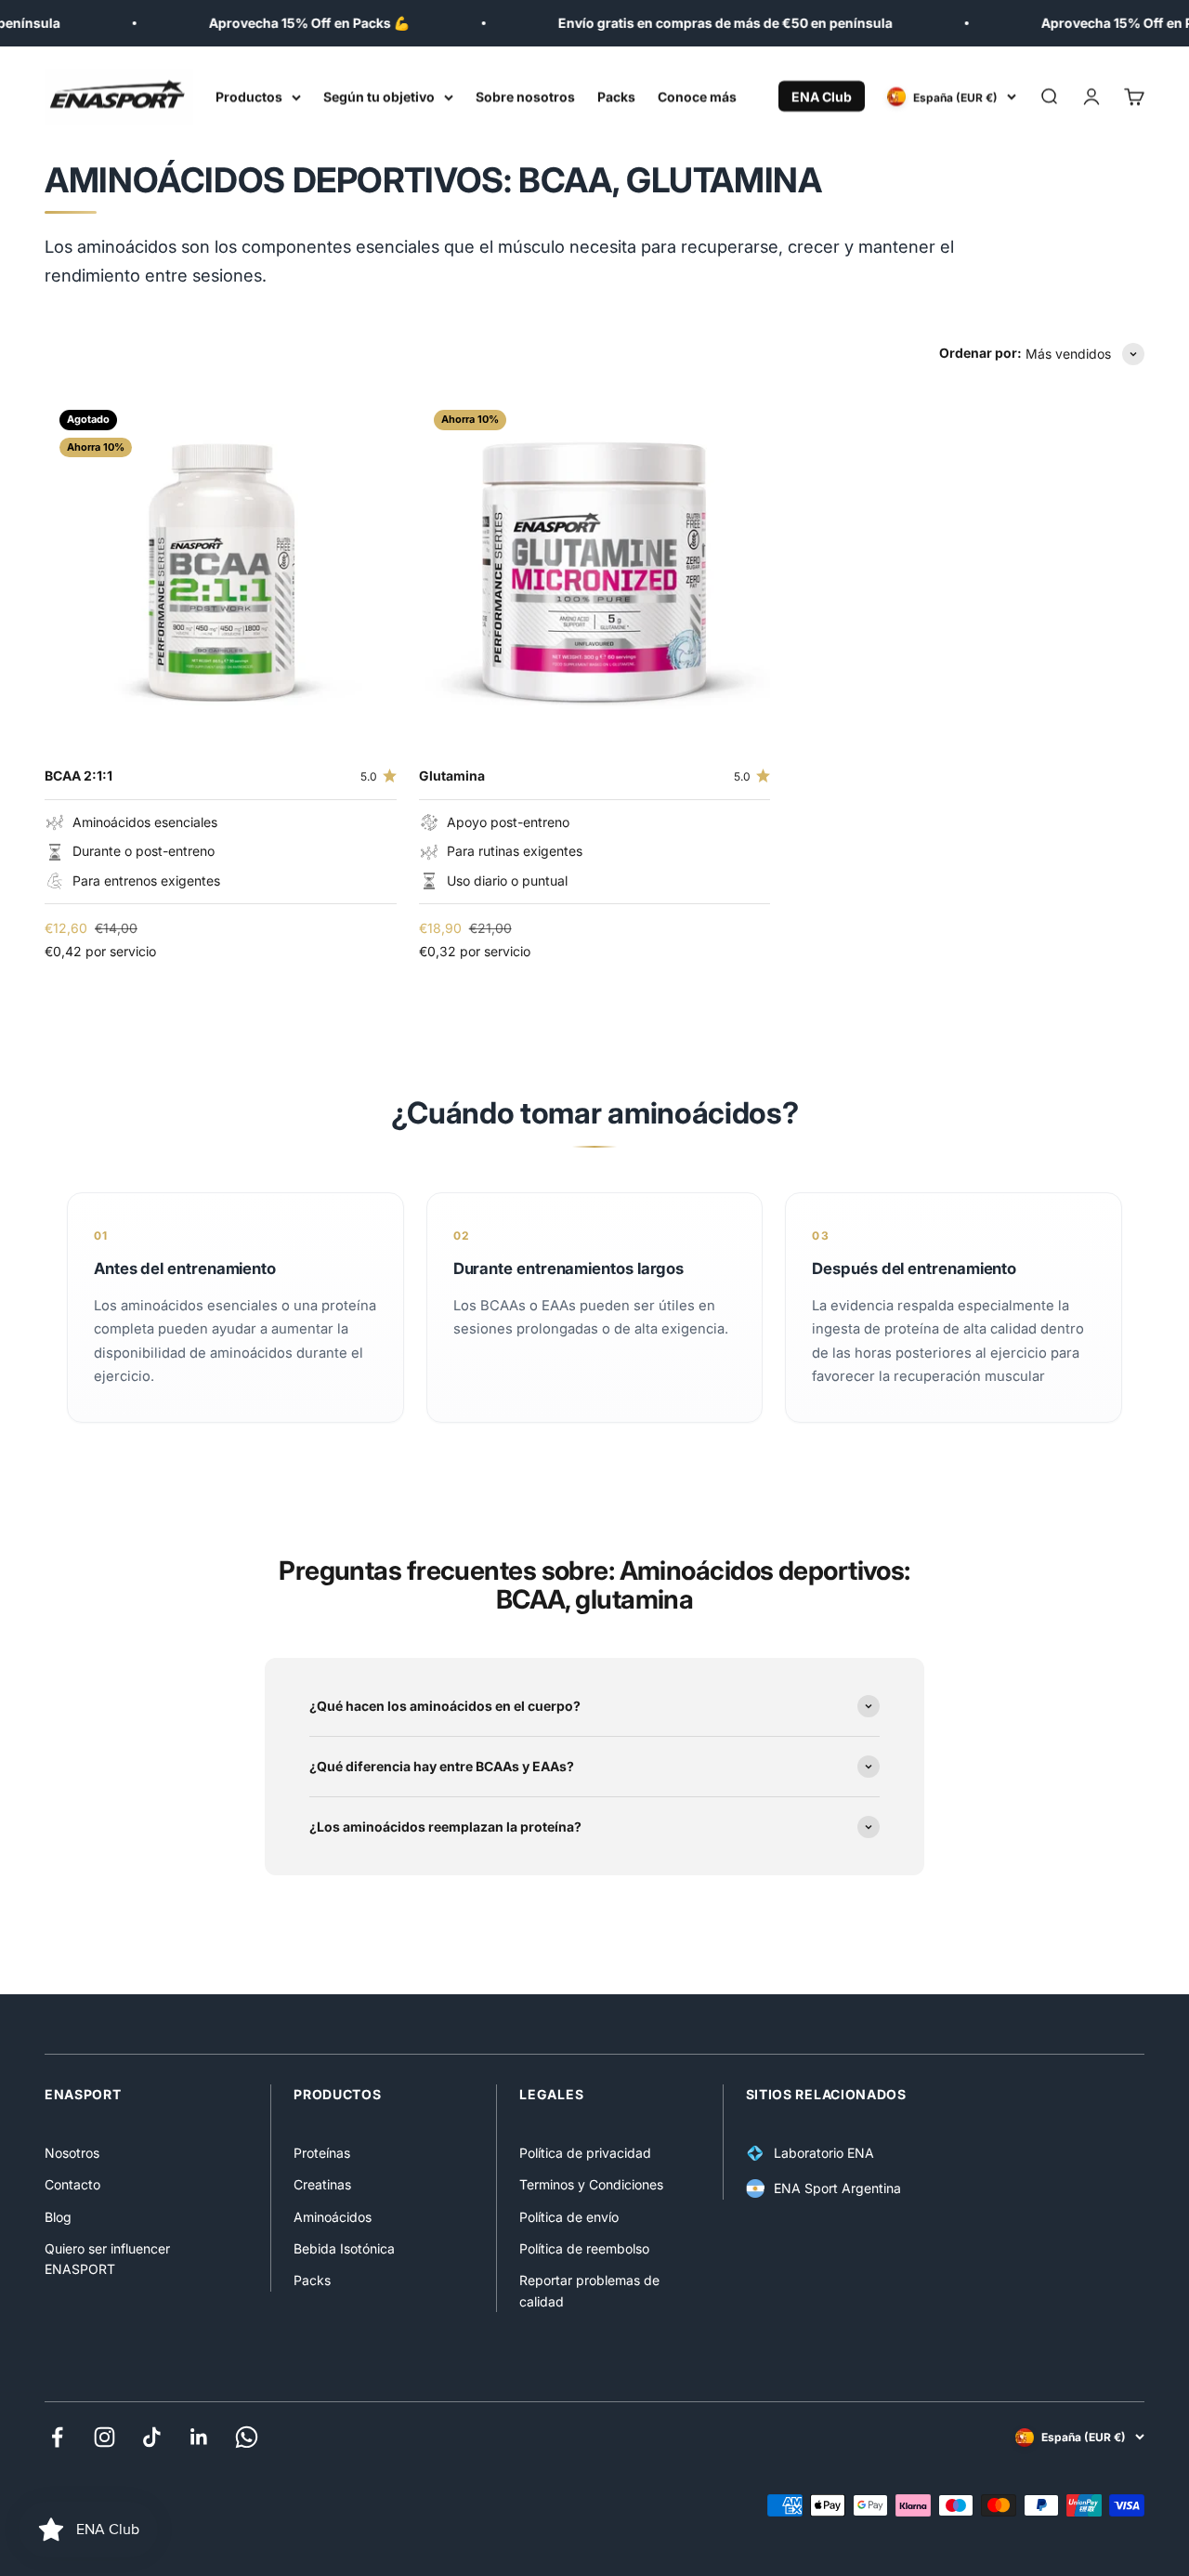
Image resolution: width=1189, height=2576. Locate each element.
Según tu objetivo (379, 96)
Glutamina (452, 775)
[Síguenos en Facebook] (57, 2437)
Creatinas (322, 2184)
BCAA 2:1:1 (78, 775)
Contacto (72, 2184)
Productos (249, 96)
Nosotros (72, 2153)
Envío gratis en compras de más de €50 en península (711, 23)
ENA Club (822, 96)
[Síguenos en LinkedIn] (199, 2437)
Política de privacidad (585, 2153)
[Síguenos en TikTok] (152, 2437)
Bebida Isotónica (344, 2248)
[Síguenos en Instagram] (105, 2437)
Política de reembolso (584, 2248)
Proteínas (322, 2153)
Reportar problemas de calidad (589, 2290)
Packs (616, 96)
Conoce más (697, 96)
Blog (58, 2217)
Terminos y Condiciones (591, 2184)
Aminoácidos (333, 2217)
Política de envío (569, 2217)
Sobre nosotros (525, 96)
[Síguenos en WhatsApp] (247, 2437)
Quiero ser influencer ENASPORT (107, 2259)
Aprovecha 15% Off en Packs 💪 (294, 23)
